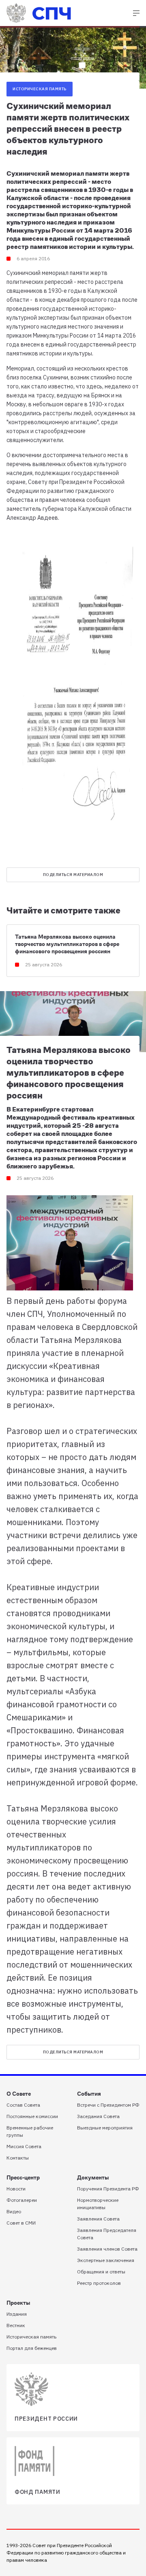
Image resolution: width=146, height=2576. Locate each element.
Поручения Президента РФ (108, 2189)
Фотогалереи (22, 2200)
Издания (17, 2314)
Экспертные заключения (106, 2260)
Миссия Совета (24, 2146)
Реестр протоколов (99, 2283)
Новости (16, 2189)
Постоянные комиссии (32, 2116)
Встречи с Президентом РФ (108, 2105)
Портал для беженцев (32, 2348)
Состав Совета (23, 2105)
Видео (14, 2211)
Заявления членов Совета (107, 2249)
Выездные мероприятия (105, 2128)
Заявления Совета (98, 2219)
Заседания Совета (98, 2116)
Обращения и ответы (101, 2272)
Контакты (18, 2158)
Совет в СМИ (21, 2223)
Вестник (16, 2325)
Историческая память (40, 89)
